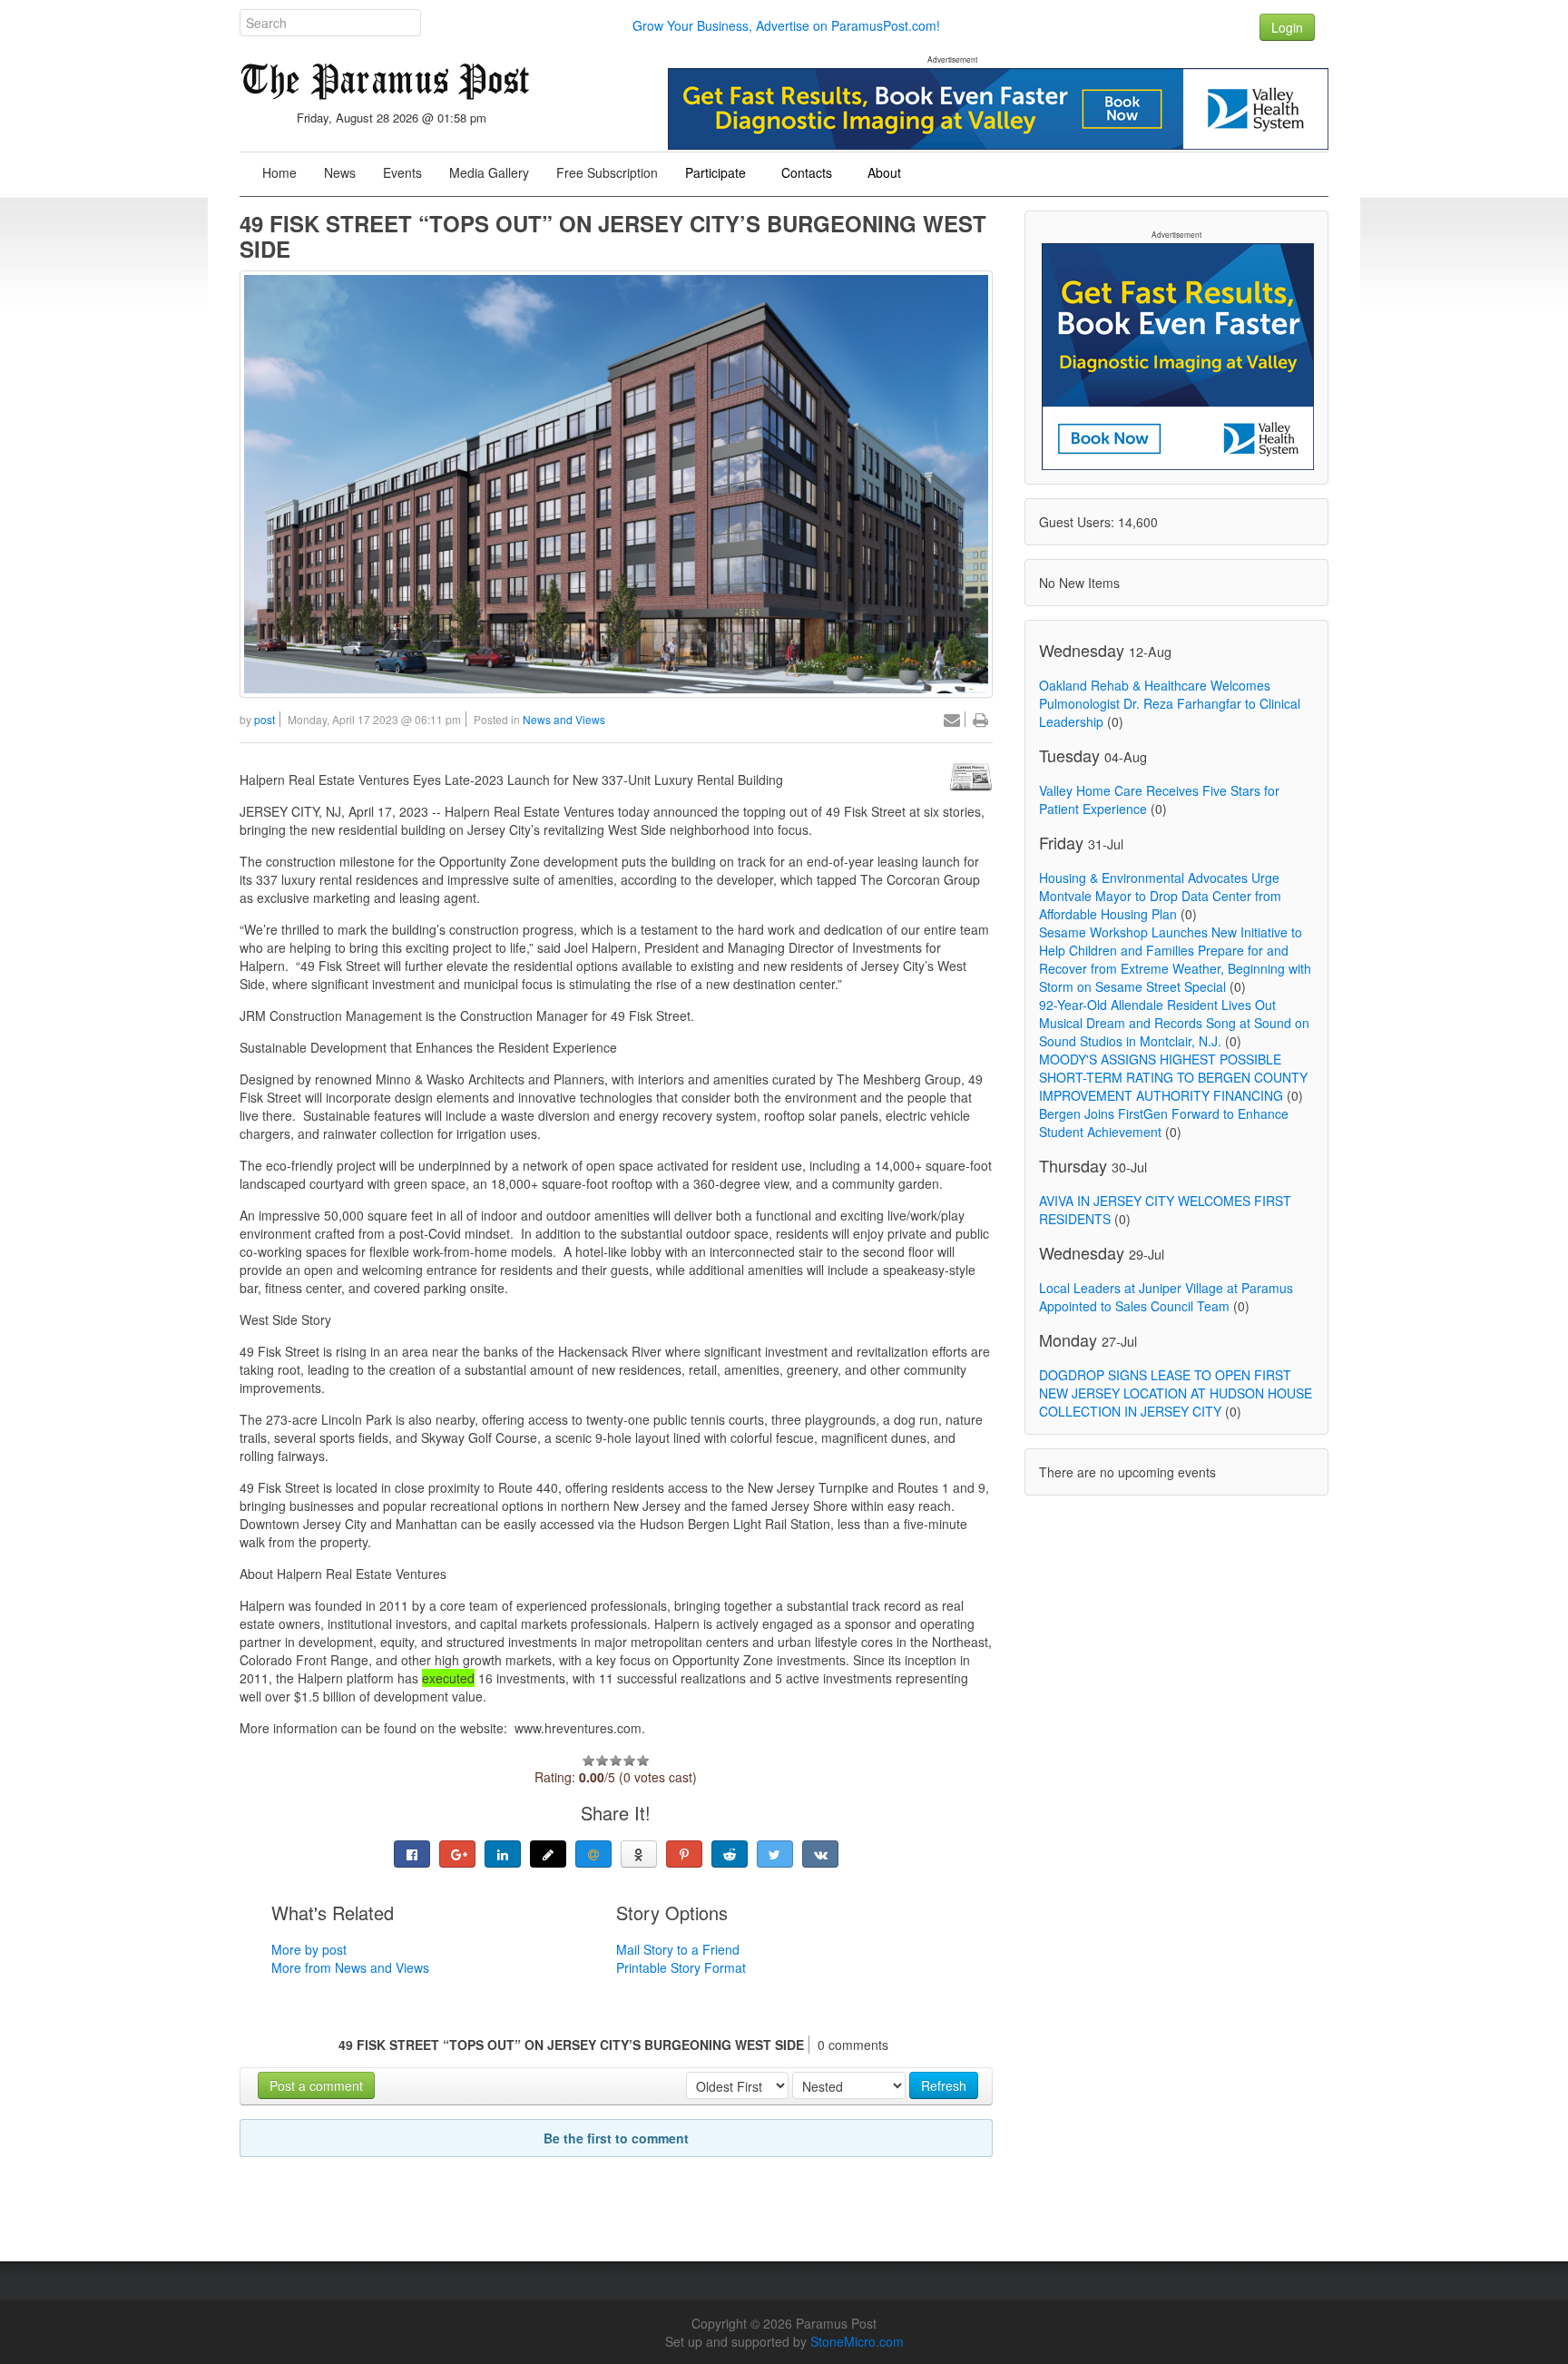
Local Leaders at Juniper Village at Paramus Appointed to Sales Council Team (1166, 1297)
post (265, 719)
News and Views (564, 719)
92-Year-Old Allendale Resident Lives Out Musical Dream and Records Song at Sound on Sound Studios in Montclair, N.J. (1174, 1023)
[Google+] (457, 1854)
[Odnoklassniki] (639, 1854)
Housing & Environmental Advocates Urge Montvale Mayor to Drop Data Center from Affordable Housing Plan (1160, 896)
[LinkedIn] (503, 1854)
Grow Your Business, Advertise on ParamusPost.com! (786, 25)
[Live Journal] (548, 1854)
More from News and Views (350, 1967)
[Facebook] (412, 1854)
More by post (309, 1949)
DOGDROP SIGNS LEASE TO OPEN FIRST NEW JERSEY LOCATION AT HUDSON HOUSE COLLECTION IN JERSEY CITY (1176, 1393)
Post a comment (316, 2085)
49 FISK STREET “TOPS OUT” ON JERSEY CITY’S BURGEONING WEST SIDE (613, 236)
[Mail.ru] (593, 1854)
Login (1287, 27)
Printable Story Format (681, 1967)
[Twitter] (775, 1854)
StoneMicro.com (857, 2341)
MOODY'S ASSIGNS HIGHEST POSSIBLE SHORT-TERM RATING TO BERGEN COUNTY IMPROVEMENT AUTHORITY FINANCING (1173, 1077)
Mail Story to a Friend (678, 1949)
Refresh (944, 2085)
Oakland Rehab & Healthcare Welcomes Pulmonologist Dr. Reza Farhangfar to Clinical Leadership (1170, 703)
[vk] (820, 1854)
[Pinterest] (684, 1854)
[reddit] (730, 1854)
